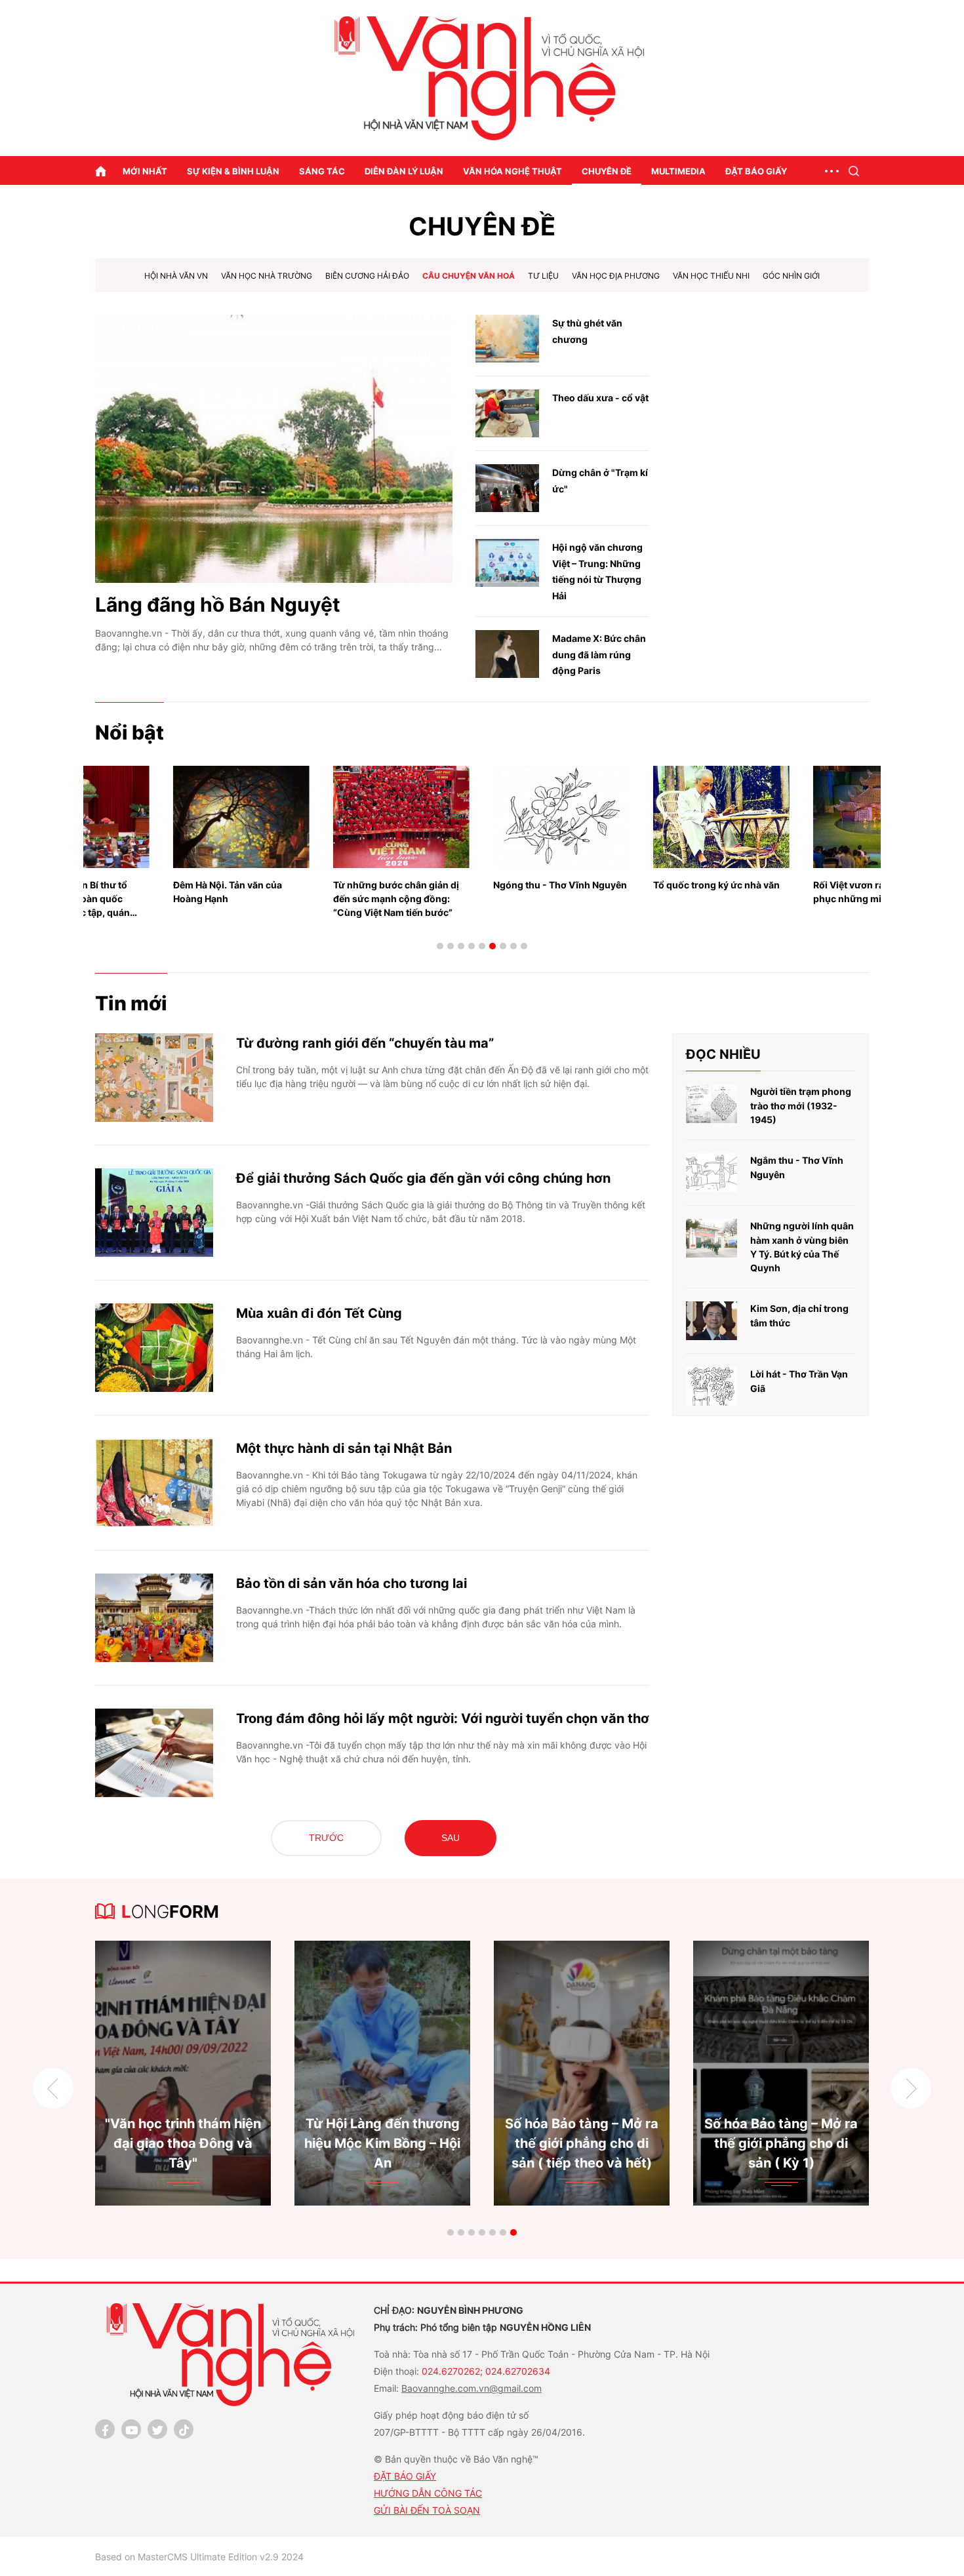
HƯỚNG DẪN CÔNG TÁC (428, 2493)
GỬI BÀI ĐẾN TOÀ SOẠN (427, 2510)
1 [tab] (440, 946)
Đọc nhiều (723, 1054)
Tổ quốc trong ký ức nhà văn (638, 885)
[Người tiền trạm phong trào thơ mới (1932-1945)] (712, 1104)
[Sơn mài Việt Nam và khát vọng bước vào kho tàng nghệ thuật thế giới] (781, 2073)
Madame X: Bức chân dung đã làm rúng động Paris (599, 654)
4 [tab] (472, 946)
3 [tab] (461, 946)
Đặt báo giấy (756, 171)
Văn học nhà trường (267, 276)
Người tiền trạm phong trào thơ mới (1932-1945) (801, 1105)
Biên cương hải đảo (367, 276)
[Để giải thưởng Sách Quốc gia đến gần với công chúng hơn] (154, 1213)
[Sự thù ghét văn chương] (507, 339)
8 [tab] (513, 946)
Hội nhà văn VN (176, 276)
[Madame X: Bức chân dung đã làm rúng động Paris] (507, 654)
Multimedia (678, 171)
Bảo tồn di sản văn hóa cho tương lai (351, 1583)
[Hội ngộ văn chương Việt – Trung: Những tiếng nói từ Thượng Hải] (507, 563)
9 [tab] (524, 946)
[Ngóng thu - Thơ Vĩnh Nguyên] (483, 817)
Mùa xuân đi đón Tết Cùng (319, 1313)
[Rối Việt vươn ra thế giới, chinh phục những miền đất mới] (803, 817)
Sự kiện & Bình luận (233, 171)
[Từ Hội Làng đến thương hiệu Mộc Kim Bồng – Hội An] (183, 2073)
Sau (451, 1838)
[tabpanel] (163, 836)
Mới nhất (145, 171)
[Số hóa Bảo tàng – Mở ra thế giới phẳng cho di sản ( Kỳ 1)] (582, 2073)
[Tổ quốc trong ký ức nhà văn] (643, 817)
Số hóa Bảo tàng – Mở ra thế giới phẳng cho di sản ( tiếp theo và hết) (382, 2143)
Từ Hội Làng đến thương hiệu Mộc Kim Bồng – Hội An (183, 2143)
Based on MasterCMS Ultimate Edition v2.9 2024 (199, 2557)
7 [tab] (503, 946)
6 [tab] (492, 946)
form (170, 1912)
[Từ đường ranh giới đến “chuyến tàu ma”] (154, 1078)
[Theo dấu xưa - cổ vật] (507, 413)
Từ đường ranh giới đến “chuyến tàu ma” (365, 1043)
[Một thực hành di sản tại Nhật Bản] (154, 1483)
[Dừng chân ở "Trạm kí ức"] (507, 488)
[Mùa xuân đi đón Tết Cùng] (154, 1348)
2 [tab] (451, 946)
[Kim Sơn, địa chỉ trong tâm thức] (712, 1321)
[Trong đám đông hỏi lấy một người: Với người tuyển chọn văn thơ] (154, 1753)
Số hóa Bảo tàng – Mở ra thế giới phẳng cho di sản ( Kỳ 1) (582, 2143)
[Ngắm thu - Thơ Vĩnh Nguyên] (712, 1173)
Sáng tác (322, 171)
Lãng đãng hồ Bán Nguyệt (218, 604)
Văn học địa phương (616, 276)
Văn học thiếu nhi (711, 276)
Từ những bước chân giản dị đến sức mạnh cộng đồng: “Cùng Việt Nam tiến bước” (318, 899)
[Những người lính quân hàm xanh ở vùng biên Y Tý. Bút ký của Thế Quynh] (712, 1238)
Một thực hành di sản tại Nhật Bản (344, 1448)
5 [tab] (482, 946)
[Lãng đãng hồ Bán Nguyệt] (274, 449)
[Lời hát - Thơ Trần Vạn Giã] (712, 1386)
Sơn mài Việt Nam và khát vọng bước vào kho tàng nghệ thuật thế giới (781, 2143)
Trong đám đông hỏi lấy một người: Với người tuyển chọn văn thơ (443, 1718)
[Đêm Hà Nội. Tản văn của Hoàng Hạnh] (163, 817)
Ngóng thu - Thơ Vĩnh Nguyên (482, 885)
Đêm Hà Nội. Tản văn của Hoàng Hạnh (150, 892)
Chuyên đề (607, 171)
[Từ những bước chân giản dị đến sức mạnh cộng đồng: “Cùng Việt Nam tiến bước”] (323, 817)
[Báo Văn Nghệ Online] (482, 78)
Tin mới (131, 1003)
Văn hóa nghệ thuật (512, 171)
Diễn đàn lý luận (404, 171)
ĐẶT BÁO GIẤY (405, 2476)
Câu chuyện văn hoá (469, 276)
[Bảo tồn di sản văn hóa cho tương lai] (154, 1618)
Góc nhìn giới (791, 276)
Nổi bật (130, 732)
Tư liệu (543, 276)
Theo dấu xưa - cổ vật (600, 398)
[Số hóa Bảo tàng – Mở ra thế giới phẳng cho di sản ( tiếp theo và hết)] (382, 2073)
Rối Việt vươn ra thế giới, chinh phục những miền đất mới (803, 892)
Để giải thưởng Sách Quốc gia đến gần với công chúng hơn (423, 1178)
